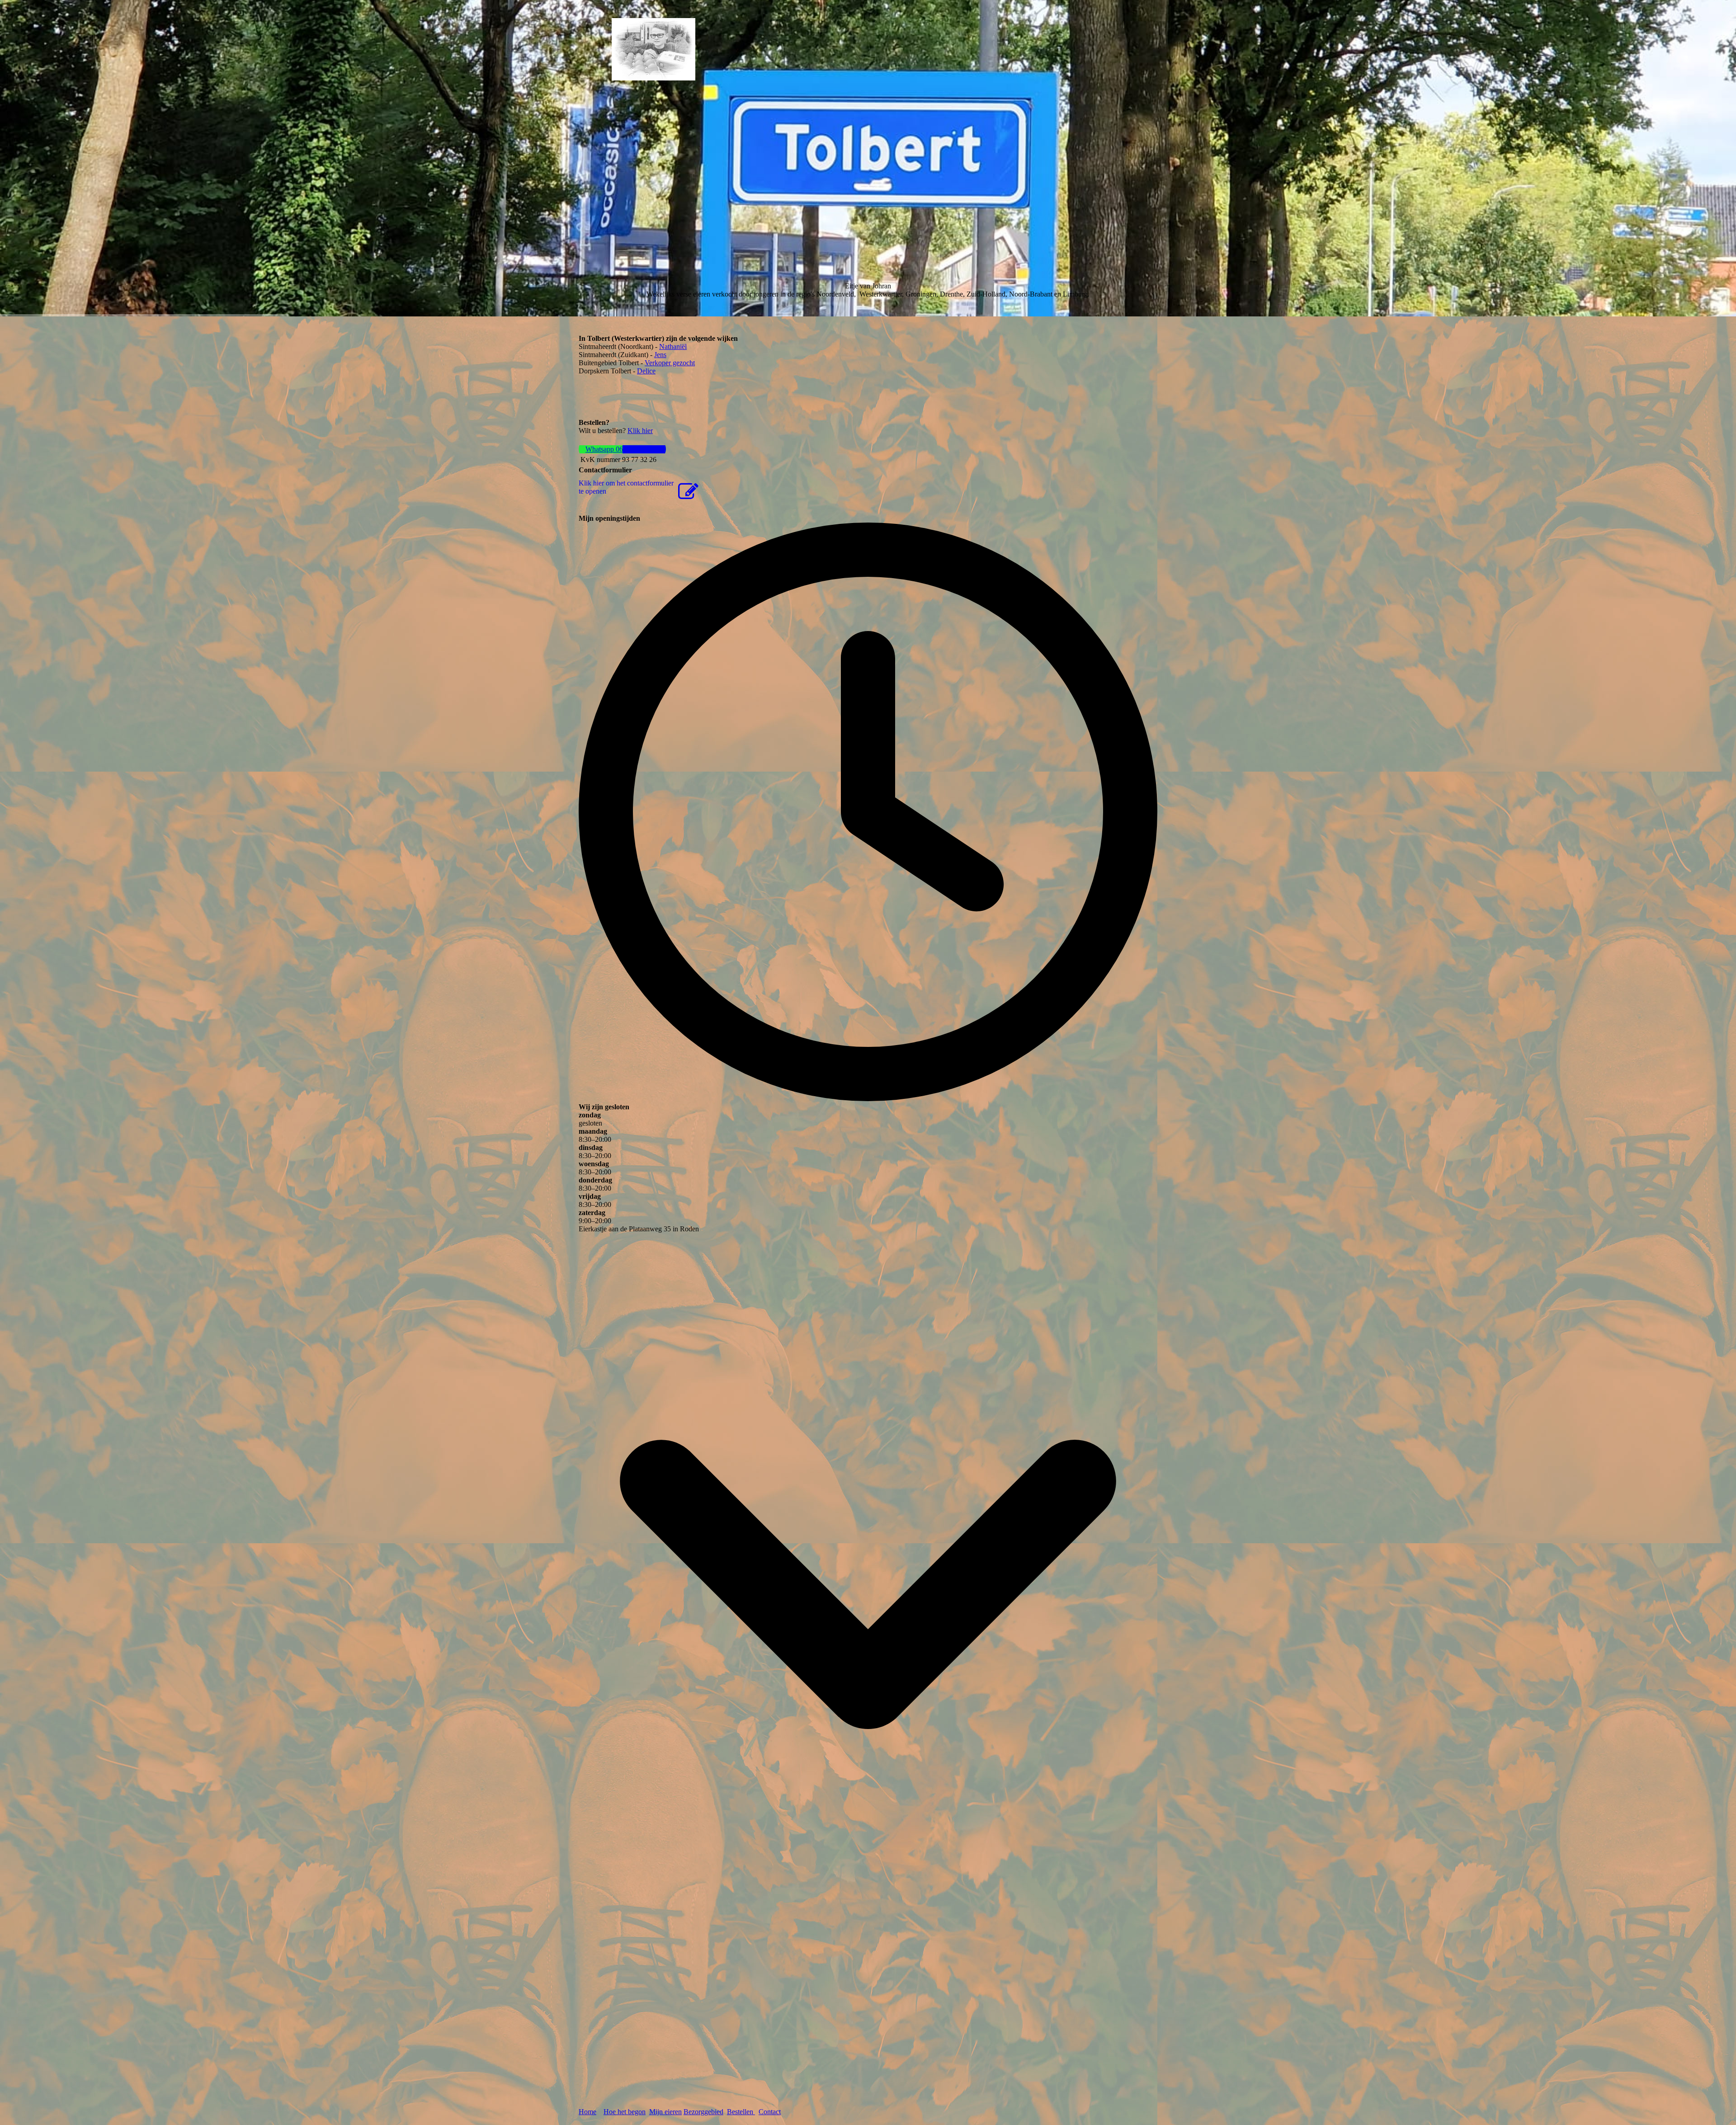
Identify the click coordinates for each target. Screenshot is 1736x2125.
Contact (770, 2112)
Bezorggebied (703, 2112)
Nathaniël (673, 346)
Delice (646, 371)
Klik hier (640, 431)
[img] (653, 49)
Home (587, 2112)
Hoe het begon (625, 2112)
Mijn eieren (665, 2112)
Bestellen (741, 2112)
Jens (660, 355)
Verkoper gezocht (670, 363)
